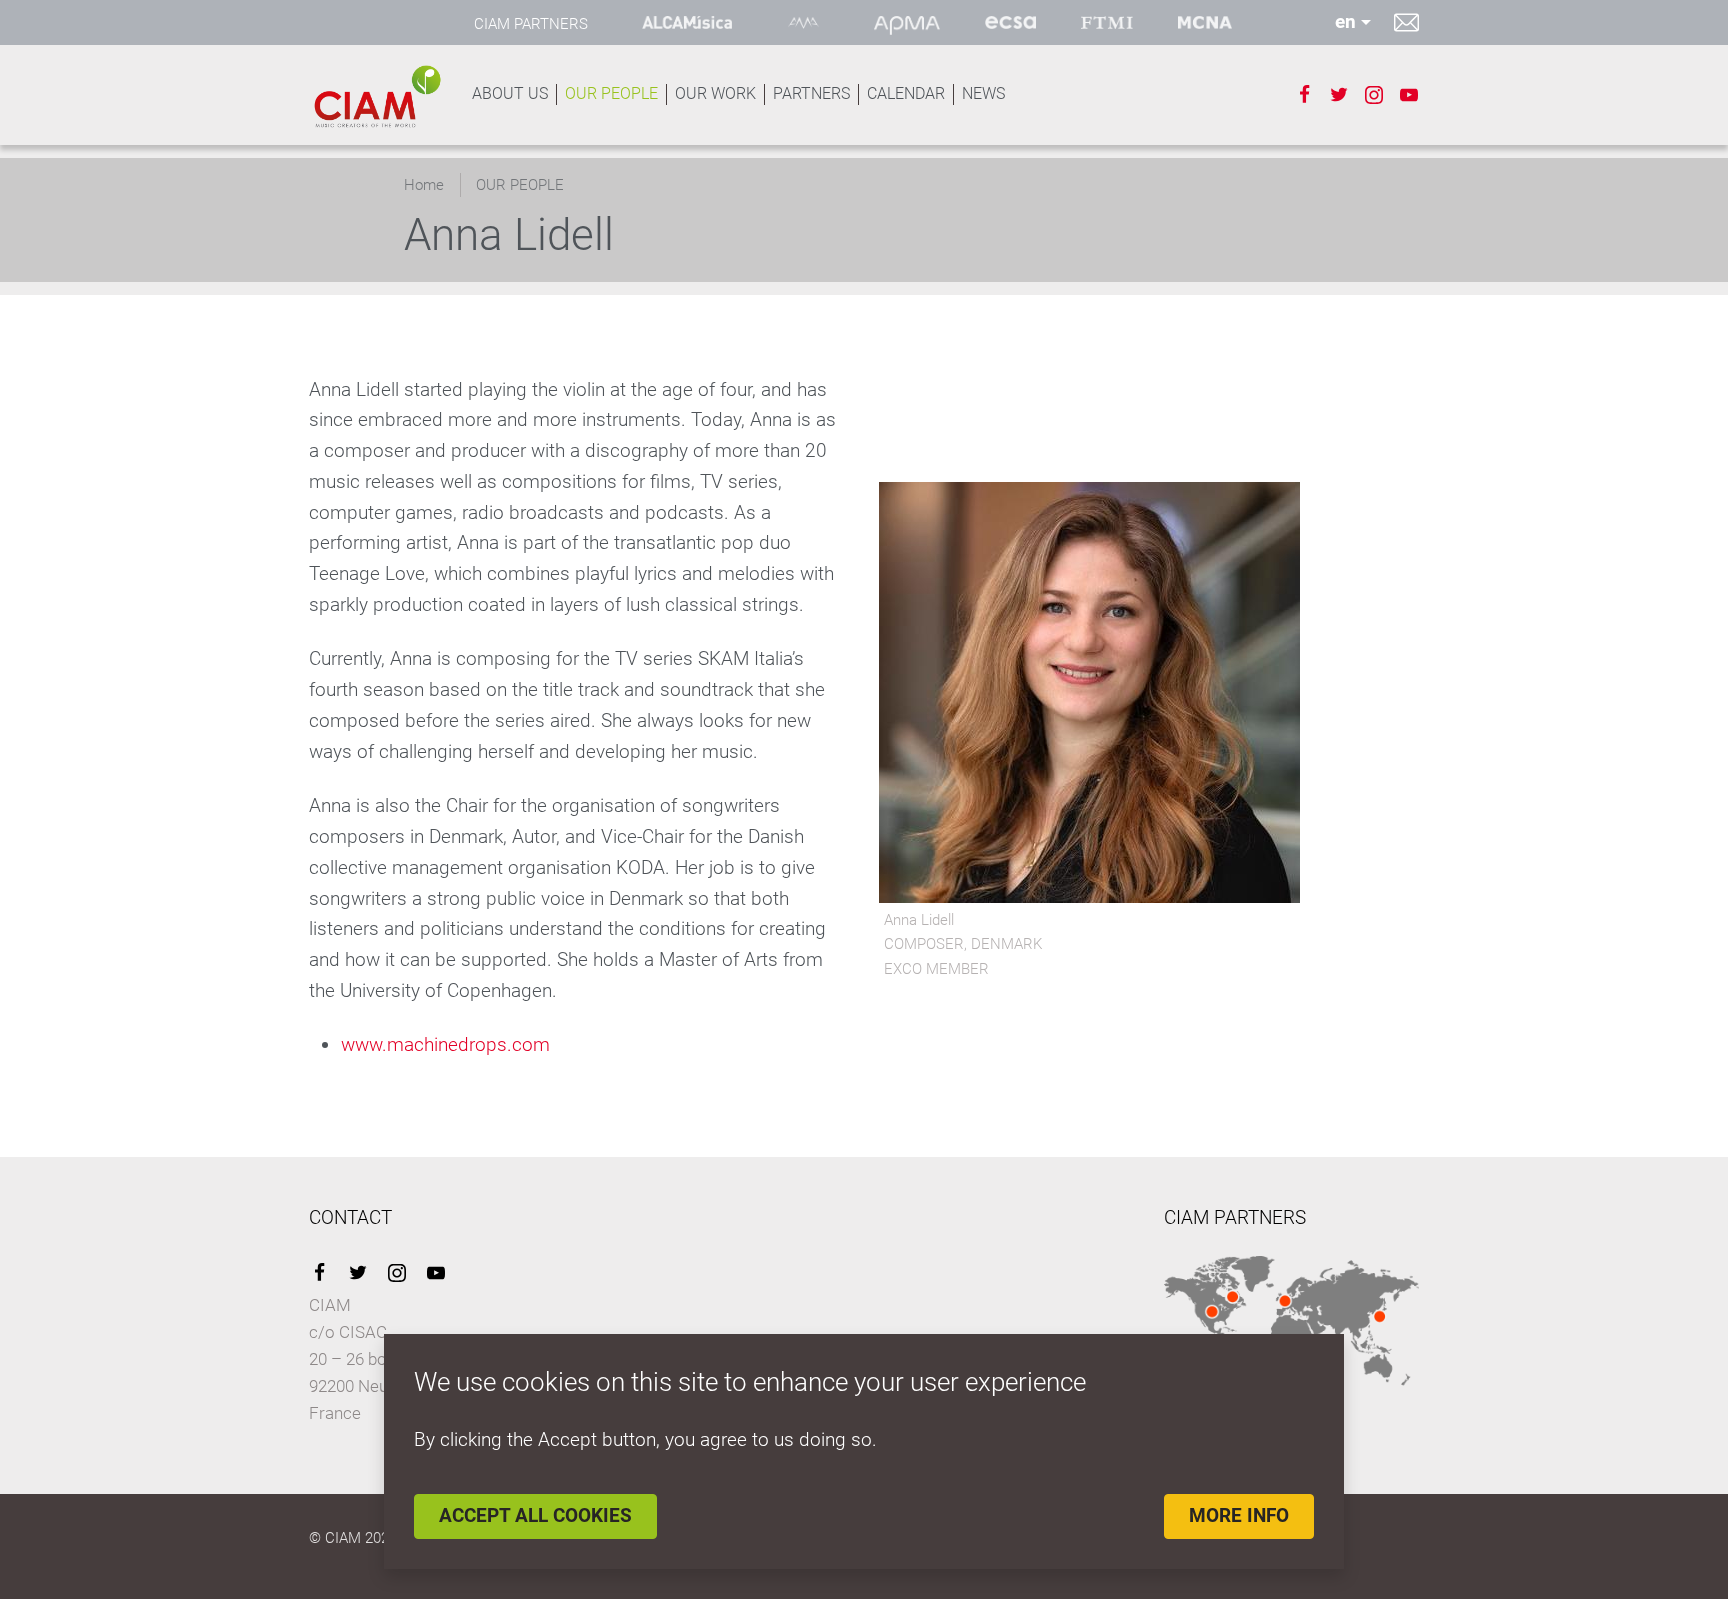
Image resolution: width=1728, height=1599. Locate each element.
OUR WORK (715, 93)
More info (1239, 1515)
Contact (1406, 22)
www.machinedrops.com (445, 1044)
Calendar (906, 93)
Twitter (1339, 95)
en (1345, 21)
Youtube (1409, 95)
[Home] (376, 96)
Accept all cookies (535, 1515)
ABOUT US (510, 93)
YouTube (436, 1273)
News (983, 93)
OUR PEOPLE (611, 93)
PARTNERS (811, 93)
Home (424, 185)
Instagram (1374, 95)
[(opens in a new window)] (687, 22)
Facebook (1304, 95)
